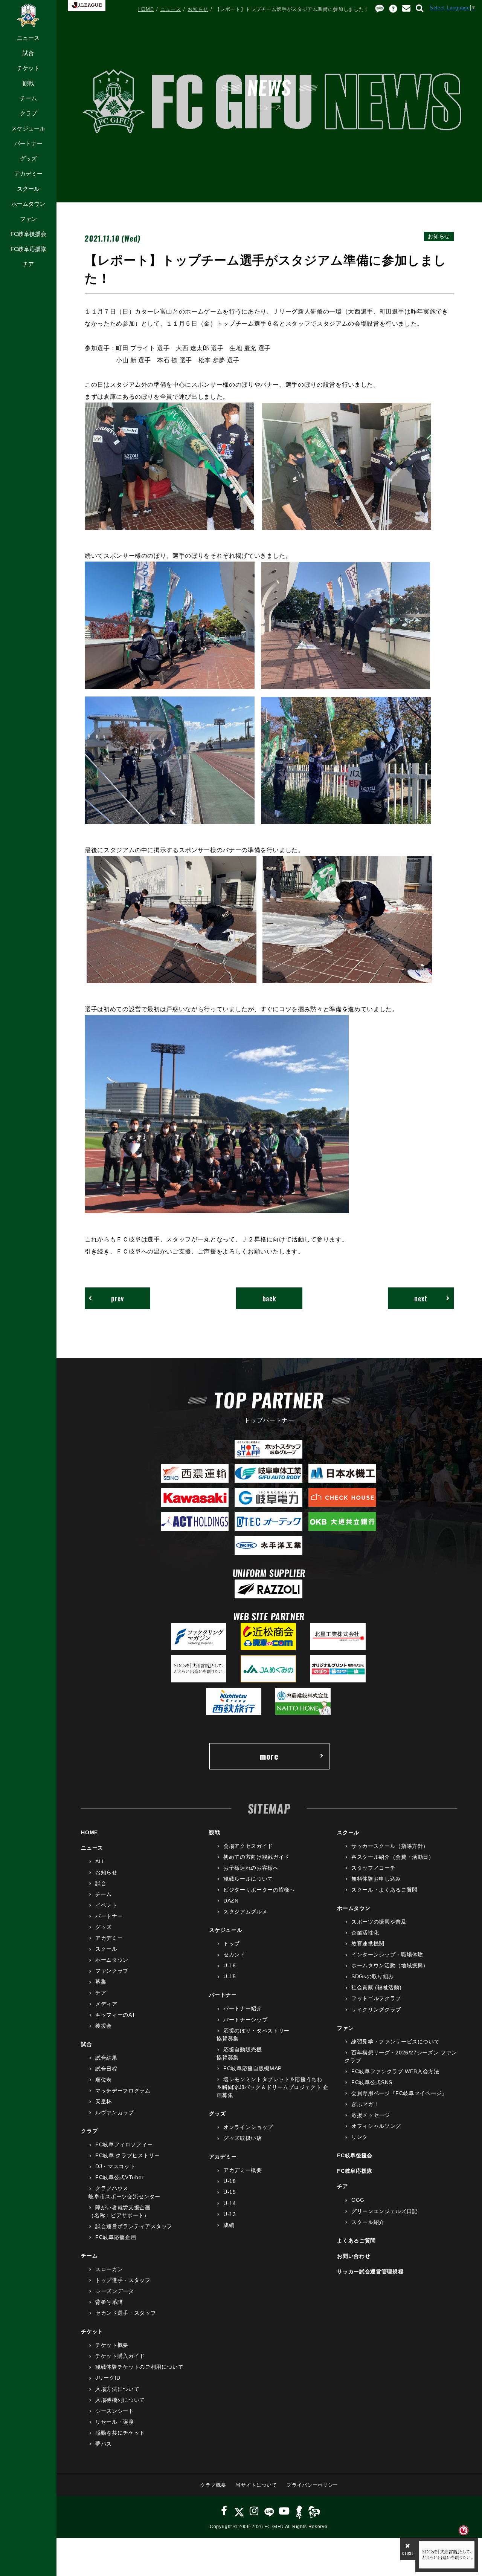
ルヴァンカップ (114, 2112)
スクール (28, 189)
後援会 (104, 2026)
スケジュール (28, 128)
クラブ (28, 113)
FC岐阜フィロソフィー (124, 2144)
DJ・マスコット (115, 2166)
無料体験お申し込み (376, 1879)
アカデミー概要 (243, 2170)
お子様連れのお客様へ (251, 1868)
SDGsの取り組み (373, 1976)
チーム (28, 98)
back (269, 1298)
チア (28, 264)
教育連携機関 (368, 1944)
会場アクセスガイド (248, 1846)
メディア (106, 2004)
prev (117, 1298)
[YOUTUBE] (284, 2511)
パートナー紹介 (243, 2008)
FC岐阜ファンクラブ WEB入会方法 (395, 2071)
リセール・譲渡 (114, 2422)
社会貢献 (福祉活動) (376, 1987)
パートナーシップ (245, 2020)
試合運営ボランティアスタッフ (134, 2226)
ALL (100, 1861)
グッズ (28, 158)
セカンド (234, 1955)
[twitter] (239, 2511)
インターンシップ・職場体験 (387, 1955)
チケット (28, 68)
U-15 (230, 1976)
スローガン (109, 2269)
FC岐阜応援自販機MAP (252, 2068)
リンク (360, 2137)
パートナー (28, 143)
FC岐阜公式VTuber (119, 2177)
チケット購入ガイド (120, 2356)
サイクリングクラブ (376, 2010)
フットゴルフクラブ (376, 1998)
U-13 (230, 2214)
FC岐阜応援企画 (116, 2237)
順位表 (104, 2080)
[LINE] (269, 2511)
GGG (358, 2200)
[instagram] (254, 2511)
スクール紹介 (368, 2222)
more (269, 1756)
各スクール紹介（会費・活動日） (393, 1857)
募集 (101, 1982)
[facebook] (224, 2511)
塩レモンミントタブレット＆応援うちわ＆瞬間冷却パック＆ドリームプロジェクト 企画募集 (273, 2087)
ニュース (28, 38)
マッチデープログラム (123, 2091)
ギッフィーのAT (115, 2015)
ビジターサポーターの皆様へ (259, 1890)
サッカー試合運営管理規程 (370, 2271)
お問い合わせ (354, 2256)
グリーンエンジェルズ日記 (384, 2211)
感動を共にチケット (120, 2433)
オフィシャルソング (376, 2126)
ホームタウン (28, 204)
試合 (28, 53)
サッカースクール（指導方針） (390, 1846)
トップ (232, 1944)
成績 (229, 2225)
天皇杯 (104, 2102)
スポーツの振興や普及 (379, 1922)
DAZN (231, 1901)
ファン (28, 219)
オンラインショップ (248, 2127)
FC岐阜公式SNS (372, 2082)
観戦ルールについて (248, 1879)
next (421, 1298)
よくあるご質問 (356, 2241)
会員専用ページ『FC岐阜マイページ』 (399, 2093)
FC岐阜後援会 (28, 234)
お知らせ (198, 9)
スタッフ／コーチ (373, 1868)
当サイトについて (256, 2485)
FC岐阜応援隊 (28, 249)
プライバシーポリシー (312, 2485)
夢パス (104, 2444)
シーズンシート (114, 2411)
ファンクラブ (112, 1971)
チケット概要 (112, 2345)
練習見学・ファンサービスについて (395, 2042)
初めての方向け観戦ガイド (256, 1857)
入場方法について (117, 2389)
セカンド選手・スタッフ (126, 2313)
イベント (106, 1905)
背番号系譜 (109, 2302)
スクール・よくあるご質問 (384, 1890)
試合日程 (106, 2069)
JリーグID (108, 2378)
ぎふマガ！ (365, 2104)
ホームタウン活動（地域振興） (390, 1965)
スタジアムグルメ (245, 1912)
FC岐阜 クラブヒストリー (127, 2155)
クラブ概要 (213, 2485)
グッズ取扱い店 (243, 2138)
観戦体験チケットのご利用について (139, 2367)
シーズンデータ (114, 2291)
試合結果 (106, 2058)
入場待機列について (120, 2400)
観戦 (28, 83)
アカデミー (28, 174)
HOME (146, 9)
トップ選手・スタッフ (123, 2280)
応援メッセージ (371, 2115)
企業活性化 (365, 1933)
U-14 (230, 2203)
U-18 (230, 1965)
